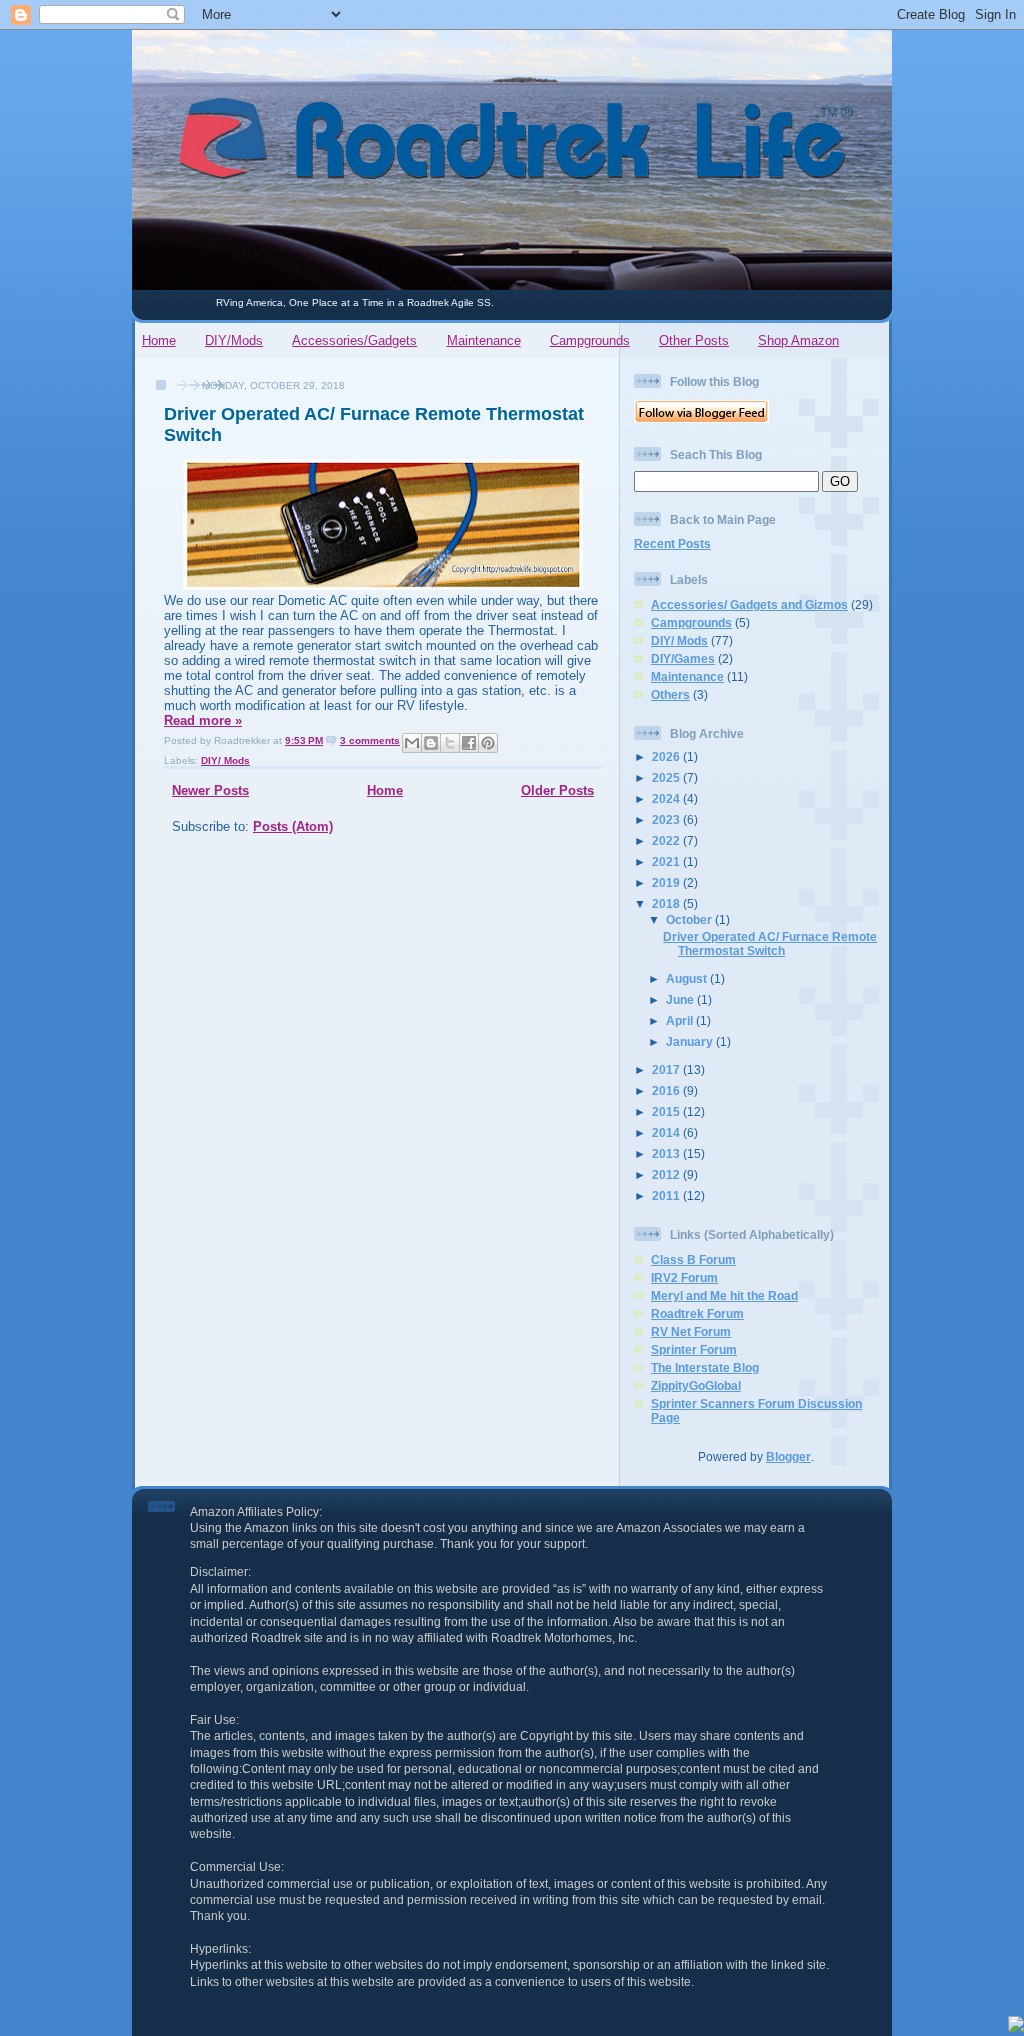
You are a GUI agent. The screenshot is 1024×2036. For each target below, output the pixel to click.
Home (159, 340)
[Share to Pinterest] (488, 743)
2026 (667, 756)
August (688, 978)
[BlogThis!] (431, 743)
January (691, 1041)
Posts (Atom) (293, 826)
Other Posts (694, 340)
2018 (667, 903)
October (690, 919)
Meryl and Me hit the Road (724, 1295)
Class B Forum (693, 1259)
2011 (667, 1195)
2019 (667, 882)
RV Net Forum (691, 1331)
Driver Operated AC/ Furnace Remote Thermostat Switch (770, 943)
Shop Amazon (798, 340)
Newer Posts (210, 790)
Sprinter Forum (694, 1349)
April (681, 1020)
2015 (667, 1111)
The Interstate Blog (705, 1367)
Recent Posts (672, 543)
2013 (667, 1153)
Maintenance (484, 340)
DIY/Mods (234, 340)
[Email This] (412, 743)
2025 (667, 777)
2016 (667, 1090)
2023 (667, 819)
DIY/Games (683, 658)
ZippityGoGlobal (696, 1385)
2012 (667, 1174)
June (681, 999)
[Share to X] (450, 743)
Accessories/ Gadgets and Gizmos (749, 604)
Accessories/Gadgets (354, 340)
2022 (667, 840)
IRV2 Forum (684, 1277)
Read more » (203, 720)
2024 (667, 798)
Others (670, 694)
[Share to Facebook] (469, 743)
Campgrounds (590, 340)
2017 (667, 1069)
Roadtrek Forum (697, 1313)
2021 (667, 861)
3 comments (370, 740)
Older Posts (557, 790)
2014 (667, 1132)
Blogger (788, 1456)
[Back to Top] (1016, 2026)
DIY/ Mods (225, 760)
